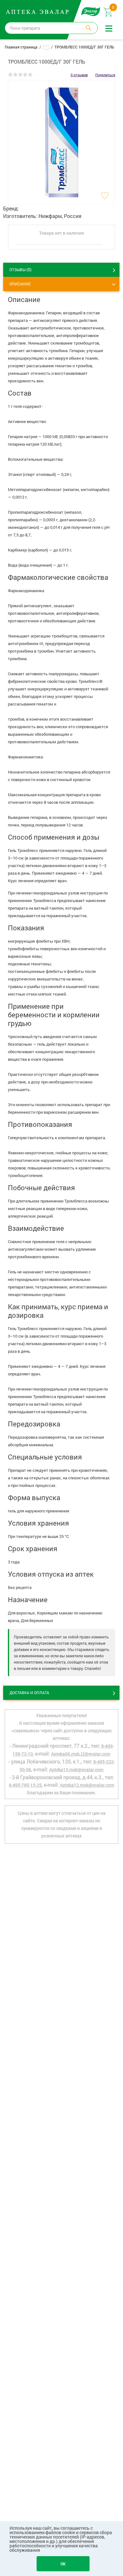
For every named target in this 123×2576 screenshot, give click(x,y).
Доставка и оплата (29, 1693)
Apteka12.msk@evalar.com (87, 1785)
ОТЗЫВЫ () (20, 269)
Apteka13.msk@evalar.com (76, 1770)
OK (63, 2564)
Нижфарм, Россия (60, 216)
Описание (20, 284)
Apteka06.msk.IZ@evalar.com (81, 1754)
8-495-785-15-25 (25, 1785)
